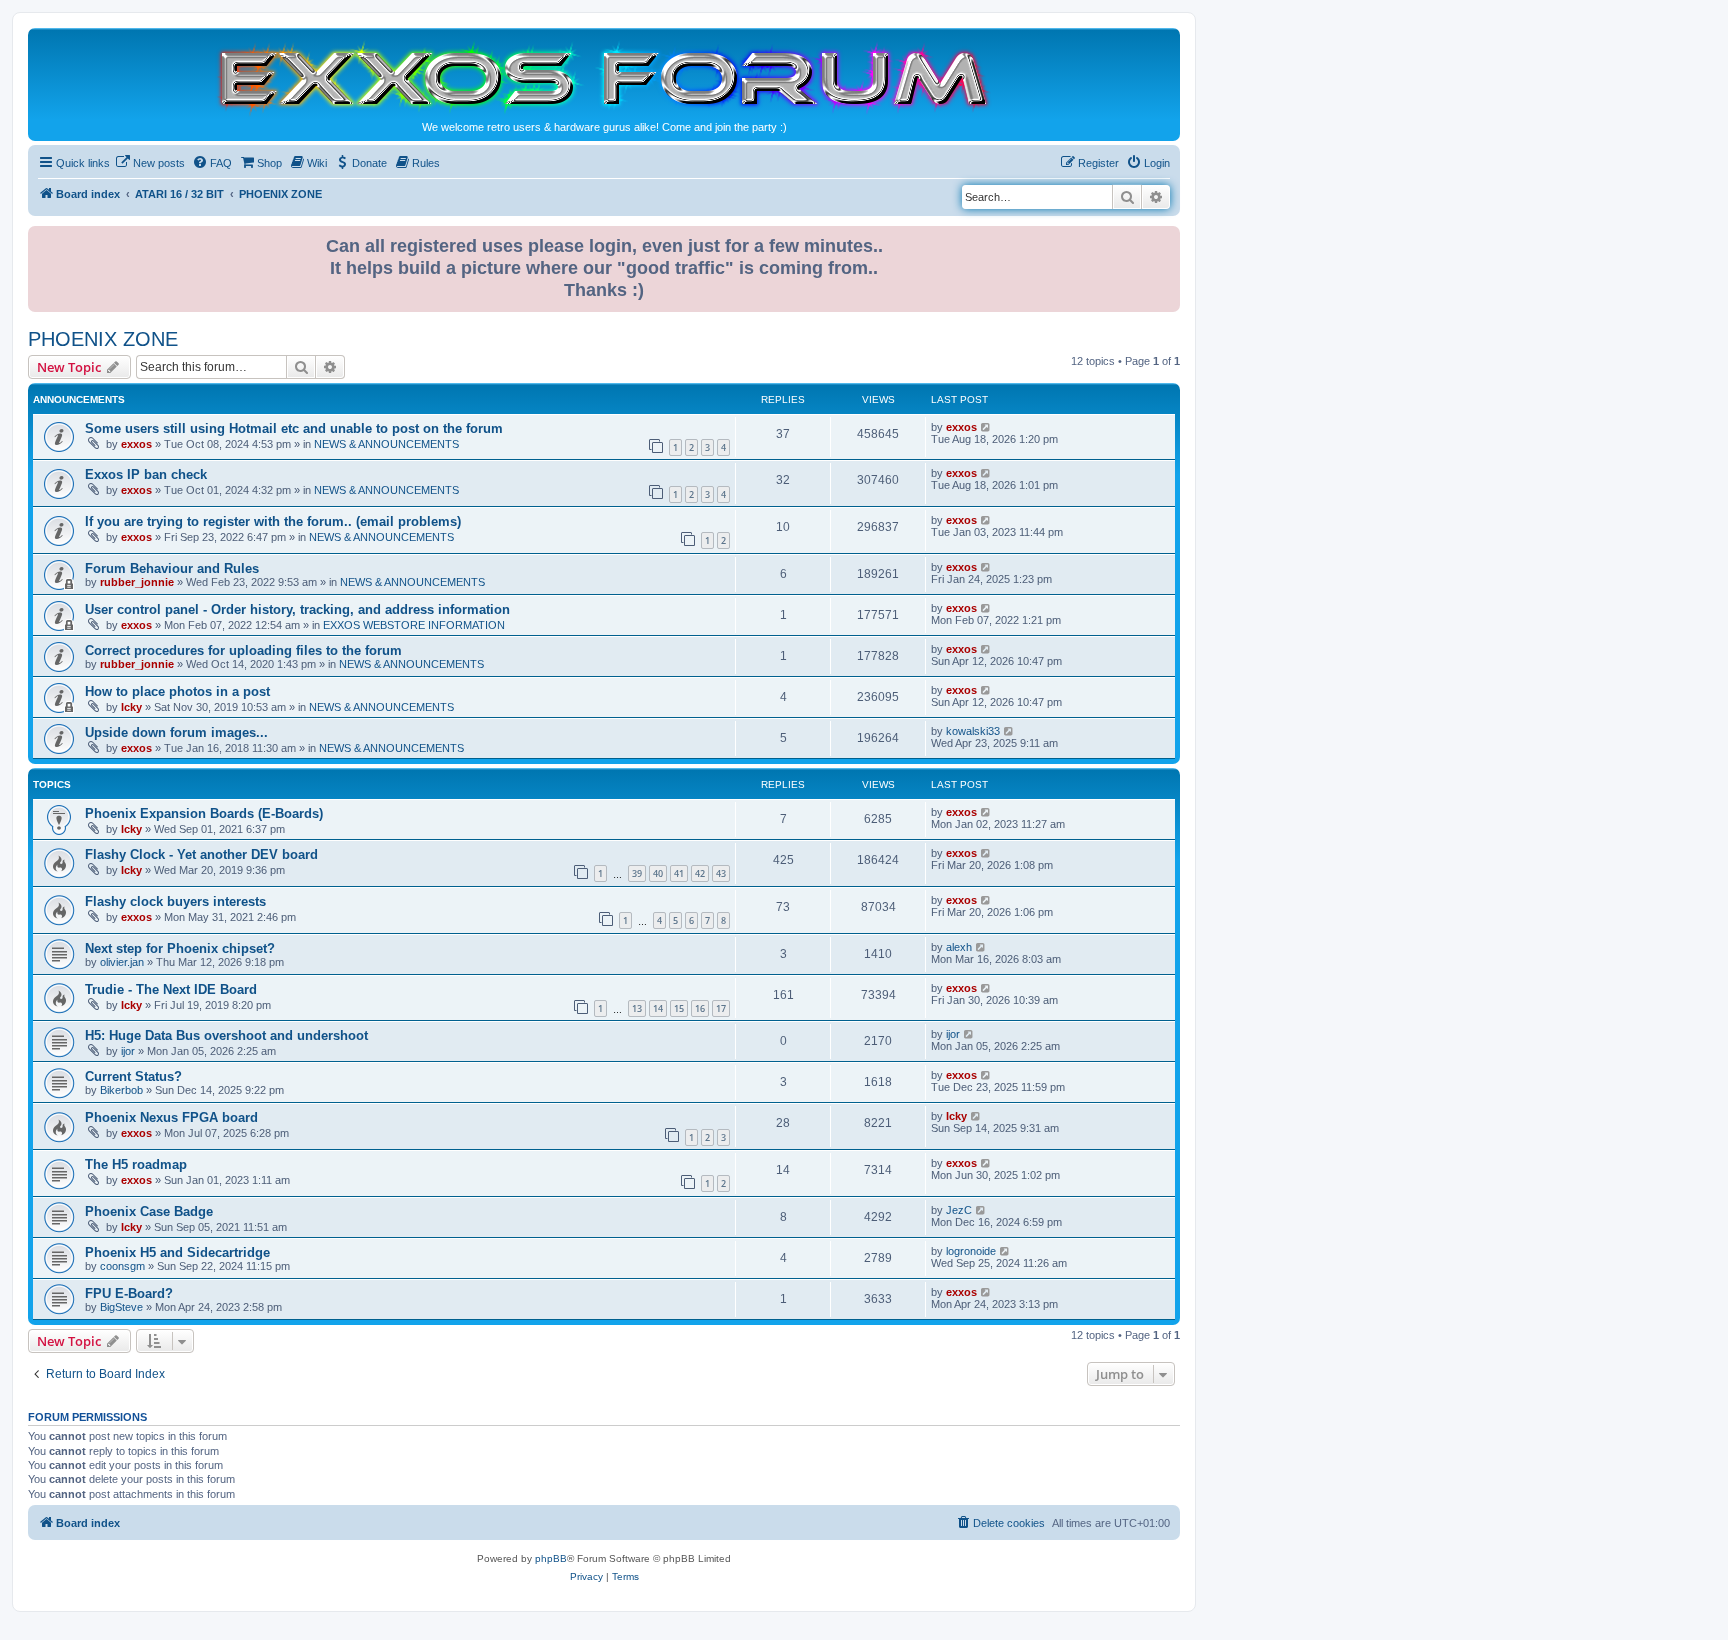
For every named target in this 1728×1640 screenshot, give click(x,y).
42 (700, 873)
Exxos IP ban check (146, 474)
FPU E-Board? (129, 1293)
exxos (136, 444)
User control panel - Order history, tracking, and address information (297, 609)
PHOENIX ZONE (103, 339)
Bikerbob (121, 1090)
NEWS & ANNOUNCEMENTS (386, 444)
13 (637, 1008)
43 (721, 873)
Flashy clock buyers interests (175, 901)
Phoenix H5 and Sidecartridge (177, 1252)
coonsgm (122, 1266)
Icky (131, 707)
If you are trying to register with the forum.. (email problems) (273, 521)
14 (658, 1008)
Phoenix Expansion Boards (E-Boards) (204, 813)
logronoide (971, 1251)
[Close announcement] (1167, 237)
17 (721, 1008)
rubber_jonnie (137, 582)
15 (679, 1008)
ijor (128, 1051)
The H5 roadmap (136, 1164)
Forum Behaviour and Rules (172, 568)
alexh (959, 947)
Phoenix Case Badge (149, 1211)
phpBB (551, 1558)
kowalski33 (973, 731)
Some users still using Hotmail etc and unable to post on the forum (294, 428)
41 (679, 873)
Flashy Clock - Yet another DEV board (201, 854)
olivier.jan (122, 962)
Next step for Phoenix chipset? (180, 948)
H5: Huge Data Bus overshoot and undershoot (226, 1035)
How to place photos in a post (177, 691)
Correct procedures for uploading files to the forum (243, 650)
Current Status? (133, 1076)
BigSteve (121, 1307)
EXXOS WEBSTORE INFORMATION (414, 625)
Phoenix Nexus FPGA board (171, 1117)
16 (700, 1008)
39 (637, 873)
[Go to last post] (986, 427)
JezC (959, 1210)
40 (658, 873)
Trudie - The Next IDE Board (171, 989)
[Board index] (604, 76)
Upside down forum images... (176, 732)
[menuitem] (150, 163)
